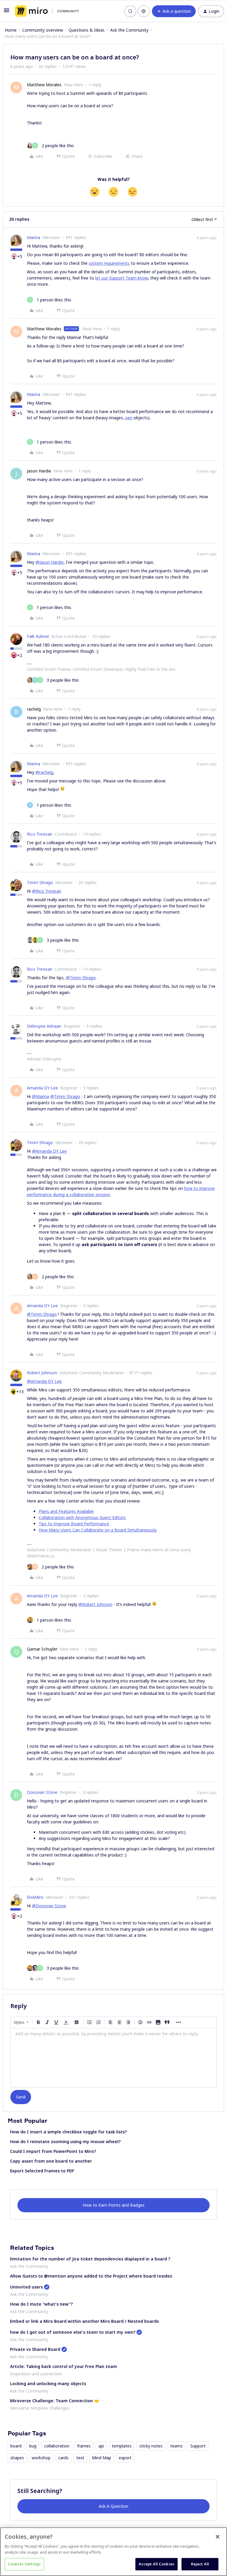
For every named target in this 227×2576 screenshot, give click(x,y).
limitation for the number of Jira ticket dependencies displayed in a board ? (90, 2259)
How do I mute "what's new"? (41, 2304)
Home (11, 30)
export (125, 2458)
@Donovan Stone (49, 1906)
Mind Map (102, 2458)
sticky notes (151, 2446)
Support (198, 2446)
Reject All (200, 2564)
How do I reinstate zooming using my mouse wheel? (65, 2141)
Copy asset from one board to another (51, 2161)
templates (122, 2446)
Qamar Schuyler (42, 1649)
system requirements (109, 263)
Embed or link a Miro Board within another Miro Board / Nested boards (84, 2321)
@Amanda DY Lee (49, 1151)
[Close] (218, 2537)
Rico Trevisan (40, 834)
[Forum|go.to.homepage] (47, 11)
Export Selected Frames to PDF (42, 2171)
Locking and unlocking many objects (48, 2383)
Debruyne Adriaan (44, 1026)
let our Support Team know (121, 278)
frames (84, 2446)
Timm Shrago (40, 882)
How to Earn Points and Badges (114, 2205)
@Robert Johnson (95, 1604)
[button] (7, 12)
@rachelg (44, 772)
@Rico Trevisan (47, 891)
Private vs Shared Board (35, 2349)
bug (33, 2446)
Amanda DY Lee (42, 1088)
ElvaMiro (35, 1897)
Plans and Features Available (66, 1511)
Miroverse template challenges (40, 2408)
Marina (34, 237)
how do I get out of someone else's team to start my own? (73, 2332)
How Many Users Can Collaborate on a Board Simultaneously (98, 1530)
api (101, 2446)
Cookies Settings (24, 2564)
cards (63, 2458)
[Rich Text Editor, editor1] (113, 2058)
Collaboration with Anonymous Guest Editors (82, 1517)
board (16, 2446)
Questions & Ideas (87, 30)
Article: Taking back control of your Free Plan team (64, 2366)
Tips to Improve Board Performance (74, 1524)
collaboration (57, 2446)
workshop (41, 2458)
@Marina (40, 1096)
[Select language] (144, 11)
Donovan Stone (42, 1792)
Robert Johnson (42, 1373)
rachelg (34, 709)
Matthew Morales (44, 85)
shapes (17, 2458)
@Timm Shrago (81, 978)
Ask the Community (129, 30)
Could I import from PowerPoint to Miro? (53, 2151)
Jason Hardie (39, 471)
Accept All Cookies (157, 2564)
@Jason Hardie (50, 562)
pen (129, 418)
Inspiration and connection (36, 2374)
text (80, 2458)
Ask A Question (113, 2506)
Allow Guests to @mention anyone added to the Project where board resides (91, 2276)
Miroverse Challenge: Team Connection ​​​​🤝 (55, 2401)
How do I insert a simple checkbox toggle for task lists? (68, 2132)
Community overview (43, 30)
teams (176, 2446)
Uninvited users (26, 2287)
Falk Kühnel (38, 636)
